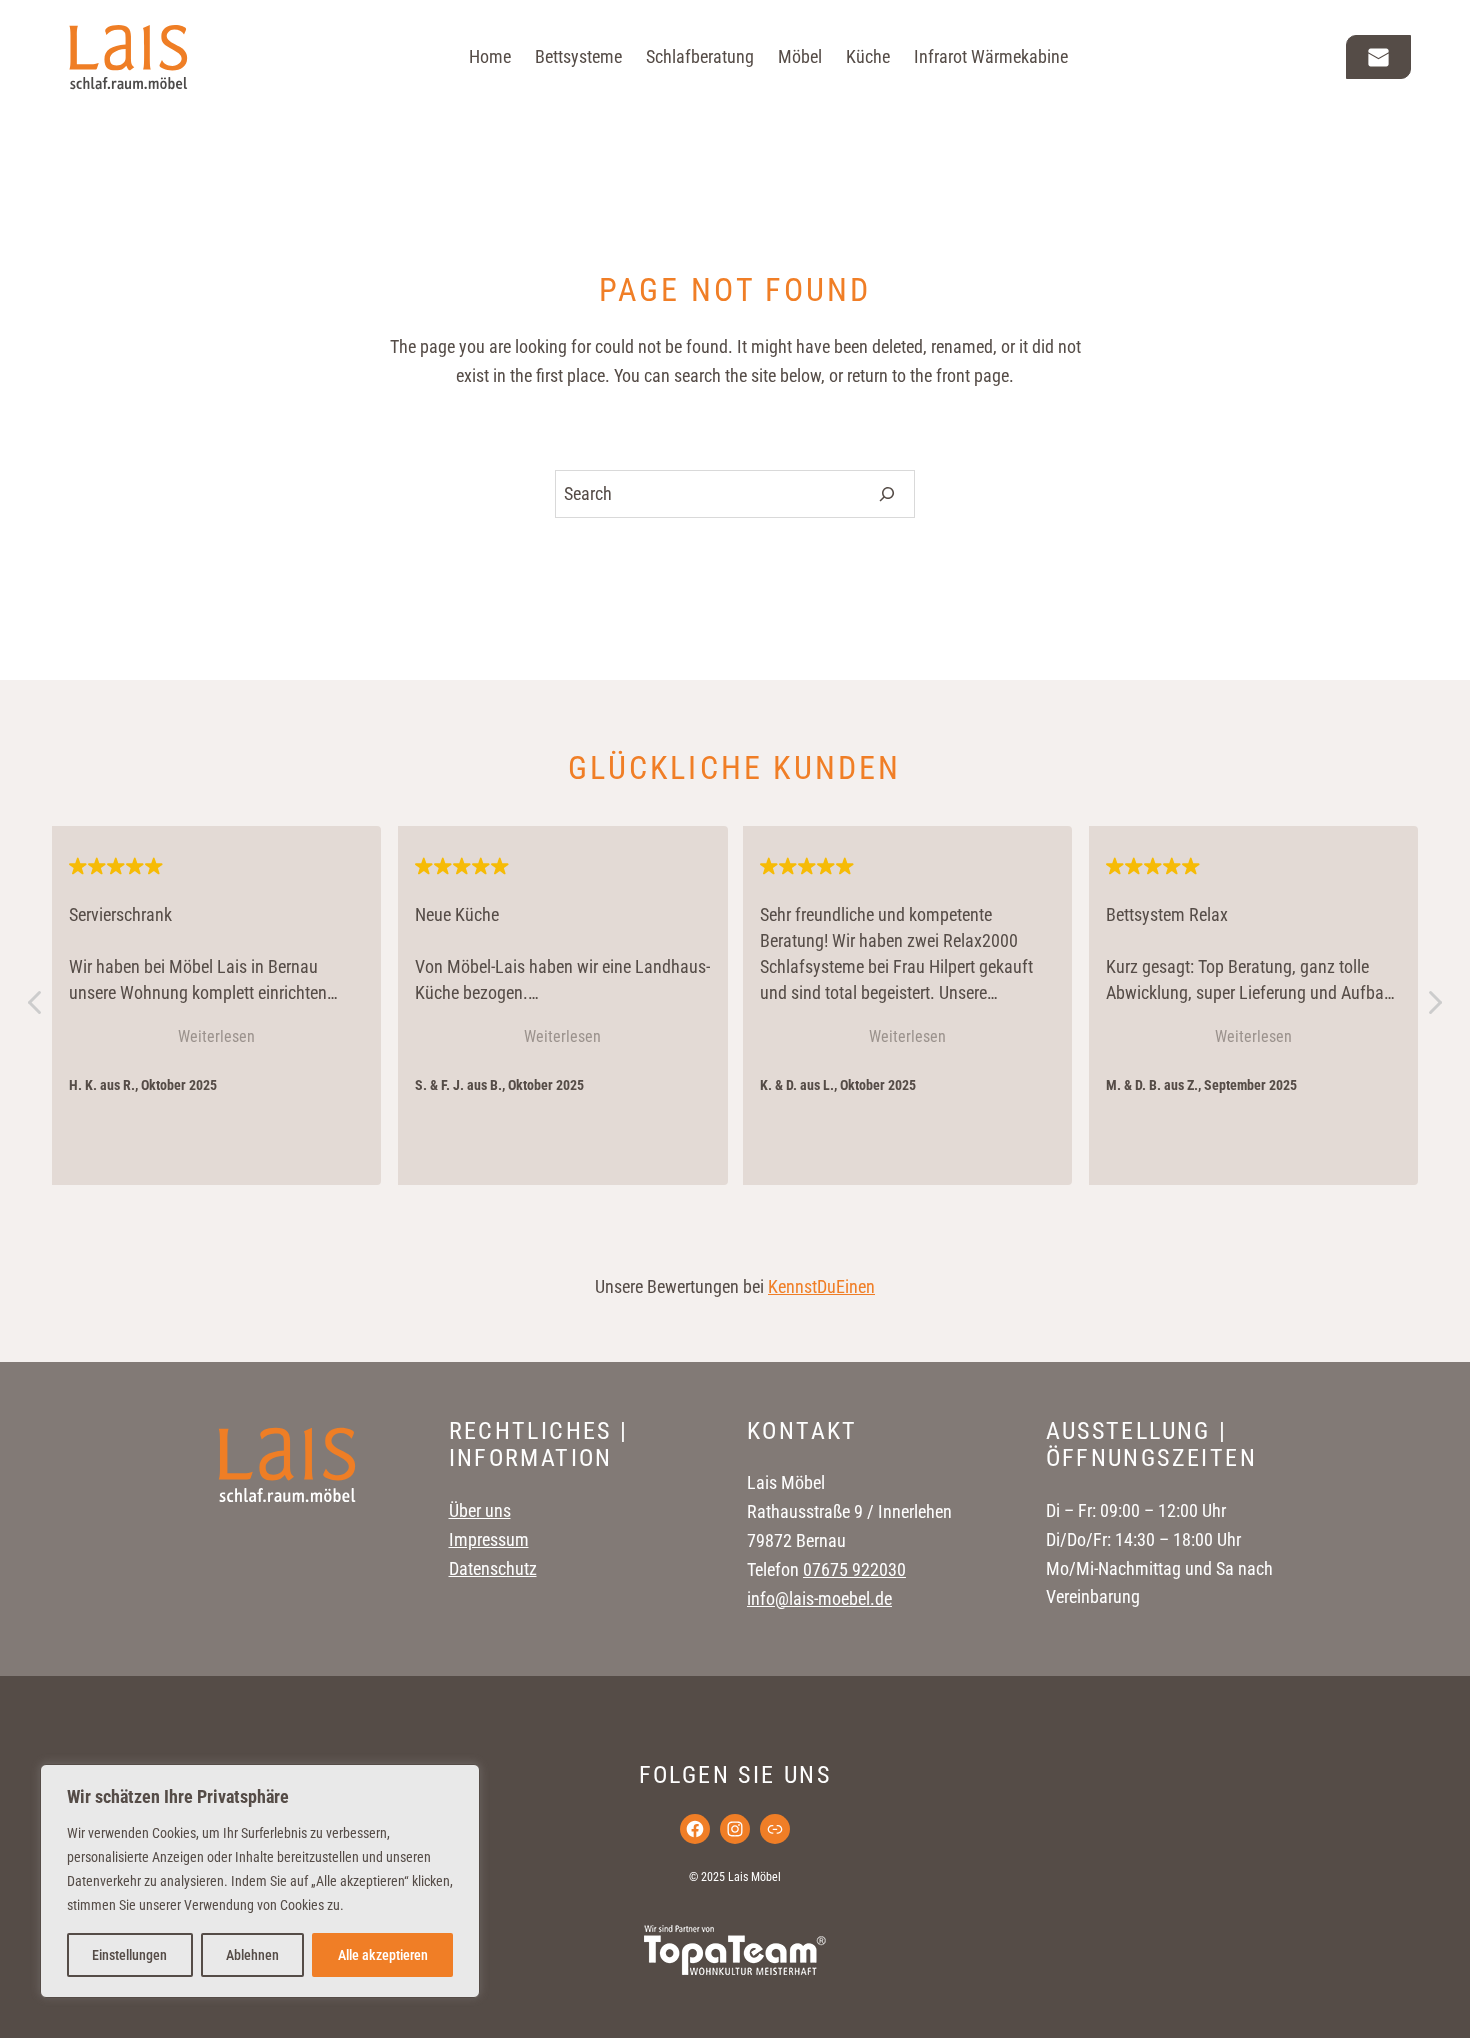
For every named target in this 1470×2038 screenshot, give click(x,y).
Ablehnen (252, 1955)
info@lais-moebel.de (819, 1598)
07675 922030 (854, 1569)
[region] (260, 1881)
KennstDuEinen (821, 1286)
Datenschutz (493, 1568)
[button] (1434, 1008)
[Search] (887, 494)
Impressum (489, 1539)
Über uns (480, 1510)
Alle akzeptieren (383, 1955)
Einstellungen (129, 1955)
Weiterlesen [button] (216, 1036)
